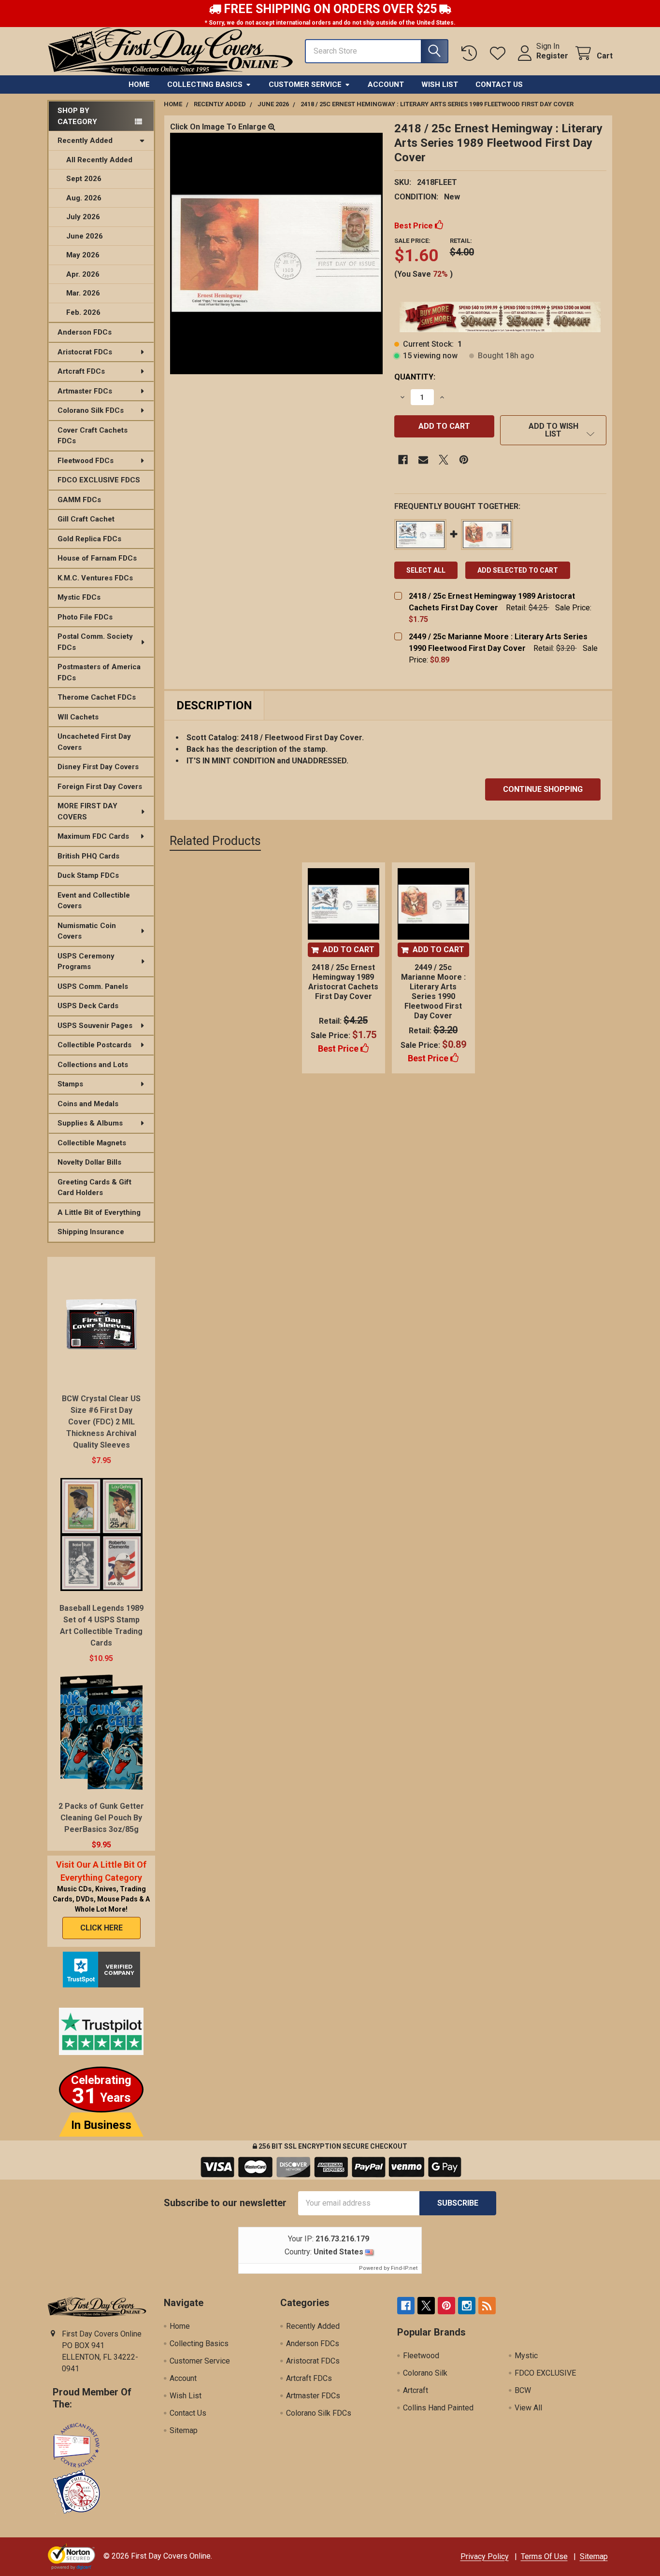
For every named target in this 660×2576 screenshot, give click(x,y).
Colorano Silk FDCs (91, 410)
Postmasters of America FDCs (99, 672)
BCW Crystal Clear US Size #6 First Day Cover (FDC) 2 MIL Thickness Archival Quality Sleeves (101, 1422)
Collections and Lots (93, 1065)
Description (214, 705)
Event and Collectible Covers (94, 901)
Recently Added (85, 141)
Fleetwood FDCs (86, 461)
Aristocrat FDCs (85, 352)
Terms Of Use (544, 2556)
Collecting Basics (205, 84)
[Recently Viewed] (471, 53)
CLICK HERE (101, 1928)
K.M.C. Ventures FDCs (95, 578)
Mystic (526, 2356)
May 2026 (83, 255)
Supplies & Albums (90, 1123)
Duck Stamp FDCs (88, 875)
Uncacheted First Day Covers (94, 742)
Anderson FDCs (85, 332)
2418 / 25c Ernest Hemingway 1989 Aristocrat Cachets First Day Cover (343, 982)
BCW (523, 2390)
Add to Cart (349, 950)
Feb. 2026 (83, 312)
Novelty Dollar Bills (89, 1162)
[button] (553, 430)
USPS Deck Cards (88, 1006)
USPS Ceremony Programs (86, 962)
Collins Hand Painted (438, 2408)
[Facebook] (403, 460)
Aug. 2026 (84, 198)
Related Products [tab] (215, 841)
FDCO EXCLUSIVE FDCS (99, 480)
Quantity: (415, 377)
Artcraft (416, 2390)
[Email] (423, 460)
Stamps (70, 1084)
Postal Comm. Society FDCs (95, 642)
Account (386, 84)
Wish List (440, 84)
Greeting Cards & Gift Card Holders (94, 1188)
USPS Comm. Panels (93, 986)
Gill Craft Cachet (86, 519)
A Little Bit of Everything (99, 1212)
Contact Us (499, 84)
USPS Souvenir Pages (95, 1026)
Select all (426, 570)
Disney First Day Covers (98, 767)
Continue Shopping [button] (543, 789)
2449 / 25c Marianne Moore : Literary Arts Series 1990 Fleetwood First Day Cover (433, 992)
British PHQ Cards (88, 856)
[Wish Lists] (500, 53)
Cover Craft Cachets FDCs (93, 436)
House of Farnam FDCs (97, 558)
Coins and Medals (88, 1104)
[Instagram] (467, 2306)
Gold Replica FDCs (89, 539)
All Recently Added (99, 160)
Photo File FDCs (85, 617)
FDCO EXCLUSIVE (545, 2373)
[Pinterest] (464, 460)
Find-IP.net (404, 2268)
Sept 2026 (84, 179)
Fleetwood (421, 2356)
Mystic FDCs (79, 597)
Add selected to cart (518, 570)
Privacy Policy (485, 2556)
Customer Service (305, 84)
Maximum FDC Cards (93, 836)
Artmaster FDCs (85, 391)
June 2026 (85, 236)
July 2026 (83, 217)
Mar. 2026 (83, 293)
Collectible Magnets (92, 1143)
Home (139, 84)
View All (528, 2408)
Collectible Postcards (94, 1045)
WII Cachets (78, 717)
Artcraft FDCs (81, 371)
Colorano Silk (425, 2373)
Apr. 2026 (83, 274)
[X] (444, 460)
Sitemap (184, 2430)
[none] (276, 253)
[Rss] (487, 2306)
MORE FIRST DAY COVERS (87, 811)
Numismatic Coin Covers (87, 931)
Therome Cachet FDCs (97, 697)
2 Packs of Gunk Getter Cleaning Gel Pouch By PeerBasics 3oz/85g (101, 1818)
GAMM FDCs (79, 500)
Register (552, 56)
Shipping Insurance (91, 1232)
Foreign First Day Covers (100, 787)
